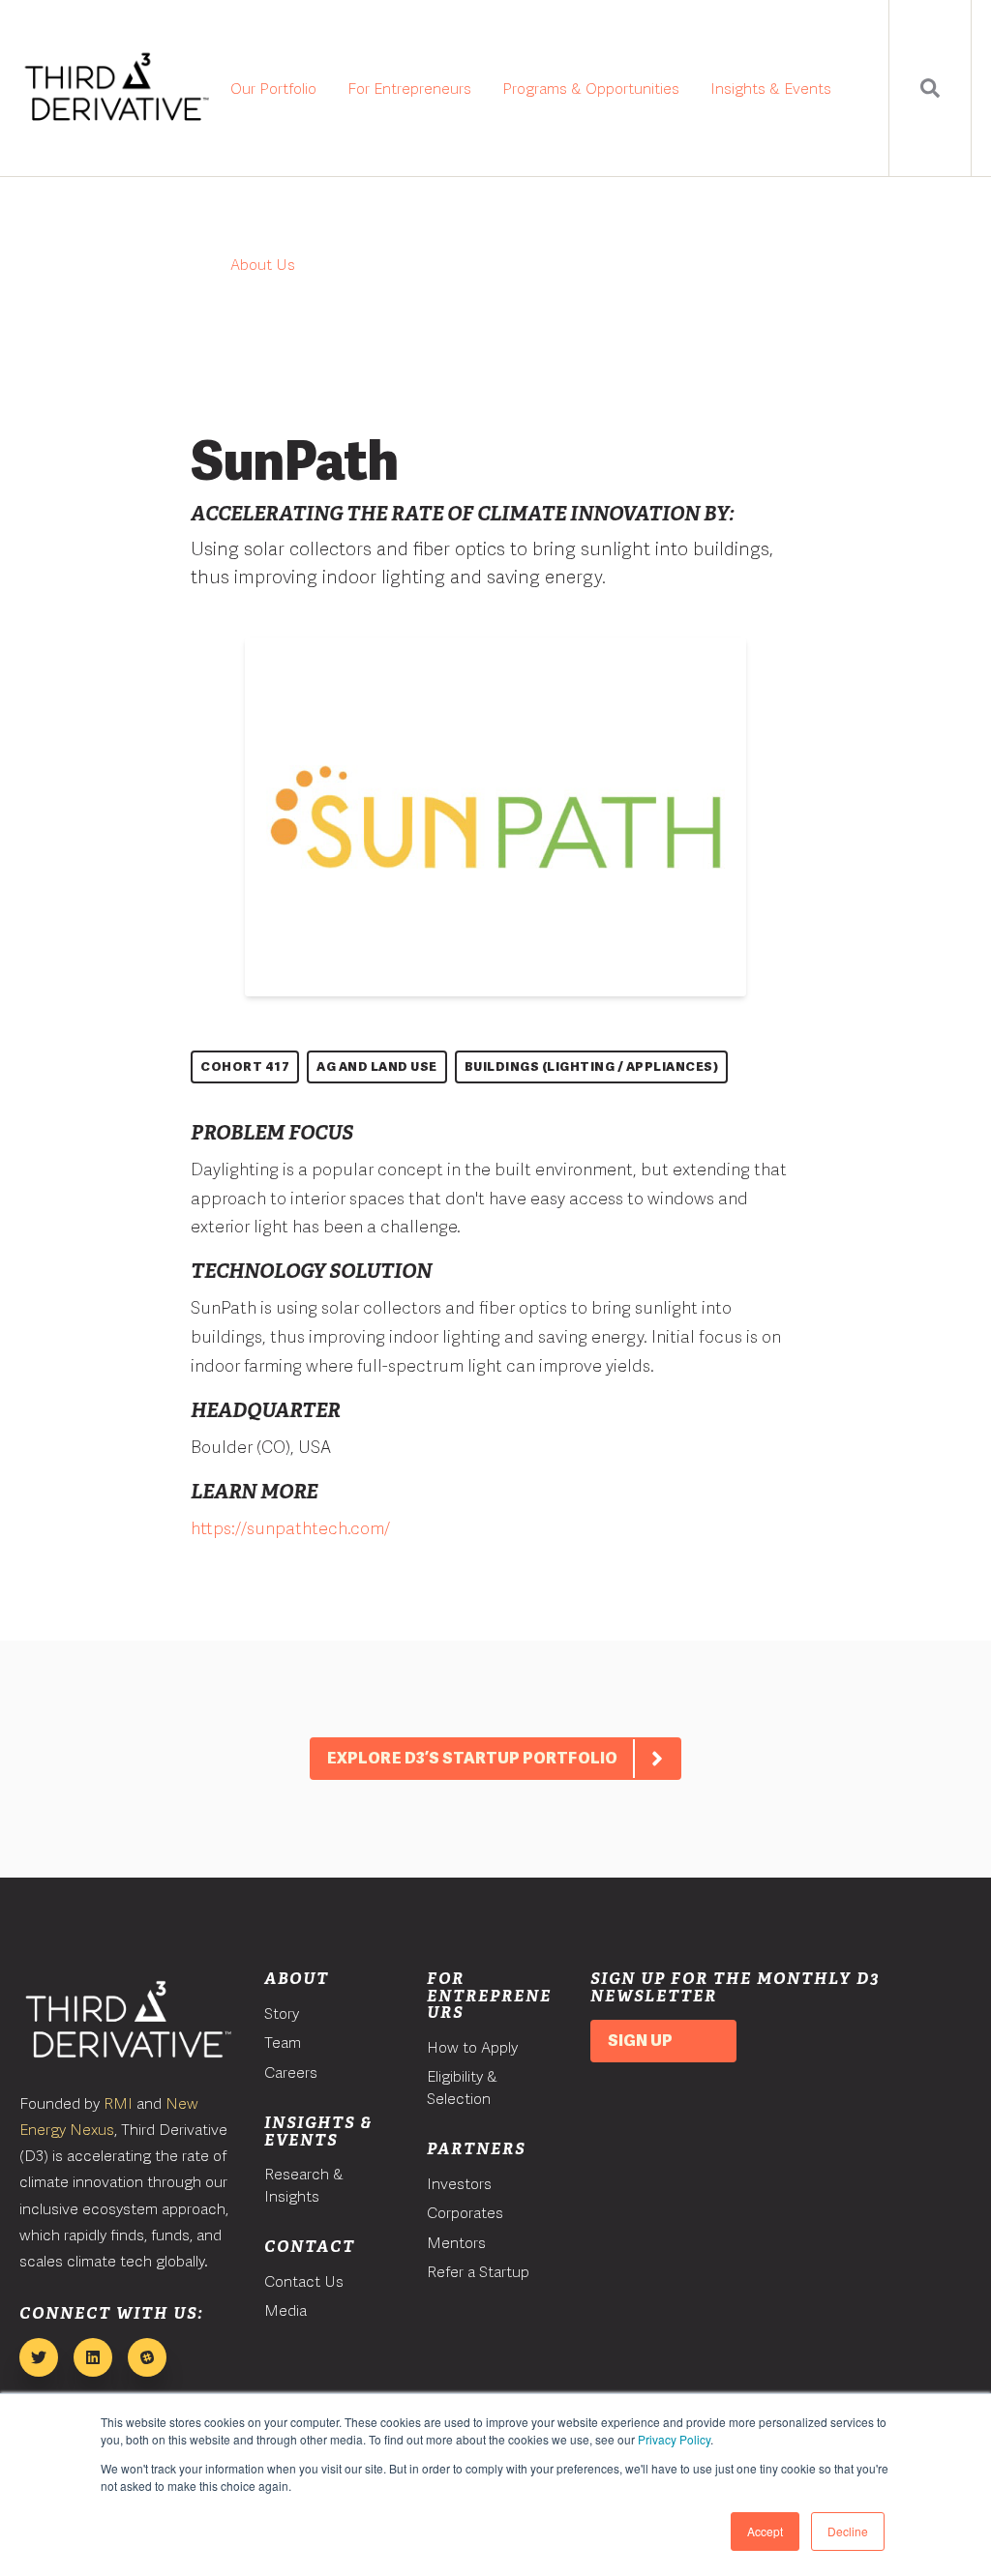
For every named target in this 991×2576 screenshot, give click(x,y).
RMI (118, 2103)
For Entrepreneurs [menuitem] (409, 89)
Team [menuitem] (283, 2043)
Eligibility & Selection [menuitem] (462, 2087)
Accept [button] (765, 2531)
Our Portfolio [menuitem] (273, 89)
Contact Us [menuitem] (304, 2281)
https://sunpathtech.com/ (290, 1528)
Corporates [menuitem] (465, 2213)
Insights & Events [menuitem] (771, 89)
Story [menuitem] (282, 2013)
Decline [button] (848, 2531)
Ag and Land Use (377, 1066)
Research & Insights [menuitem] (304, 2185)
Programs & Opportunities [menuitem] (591, 89)
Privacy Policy (674, 2439)
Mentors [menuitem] (456, 2243)
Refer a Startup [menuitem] (478, 2272)
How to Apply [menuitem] (472, 2047)
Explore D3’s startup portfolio (472, 1758)
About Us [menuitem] (263, 265)
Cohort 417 (245, 1066)
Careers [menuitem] (291, 2073)
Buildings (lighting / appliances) (592, 1066)
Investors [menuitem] (459, 2184)
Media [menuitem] (285, 2310)
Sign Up (640, 2041)
